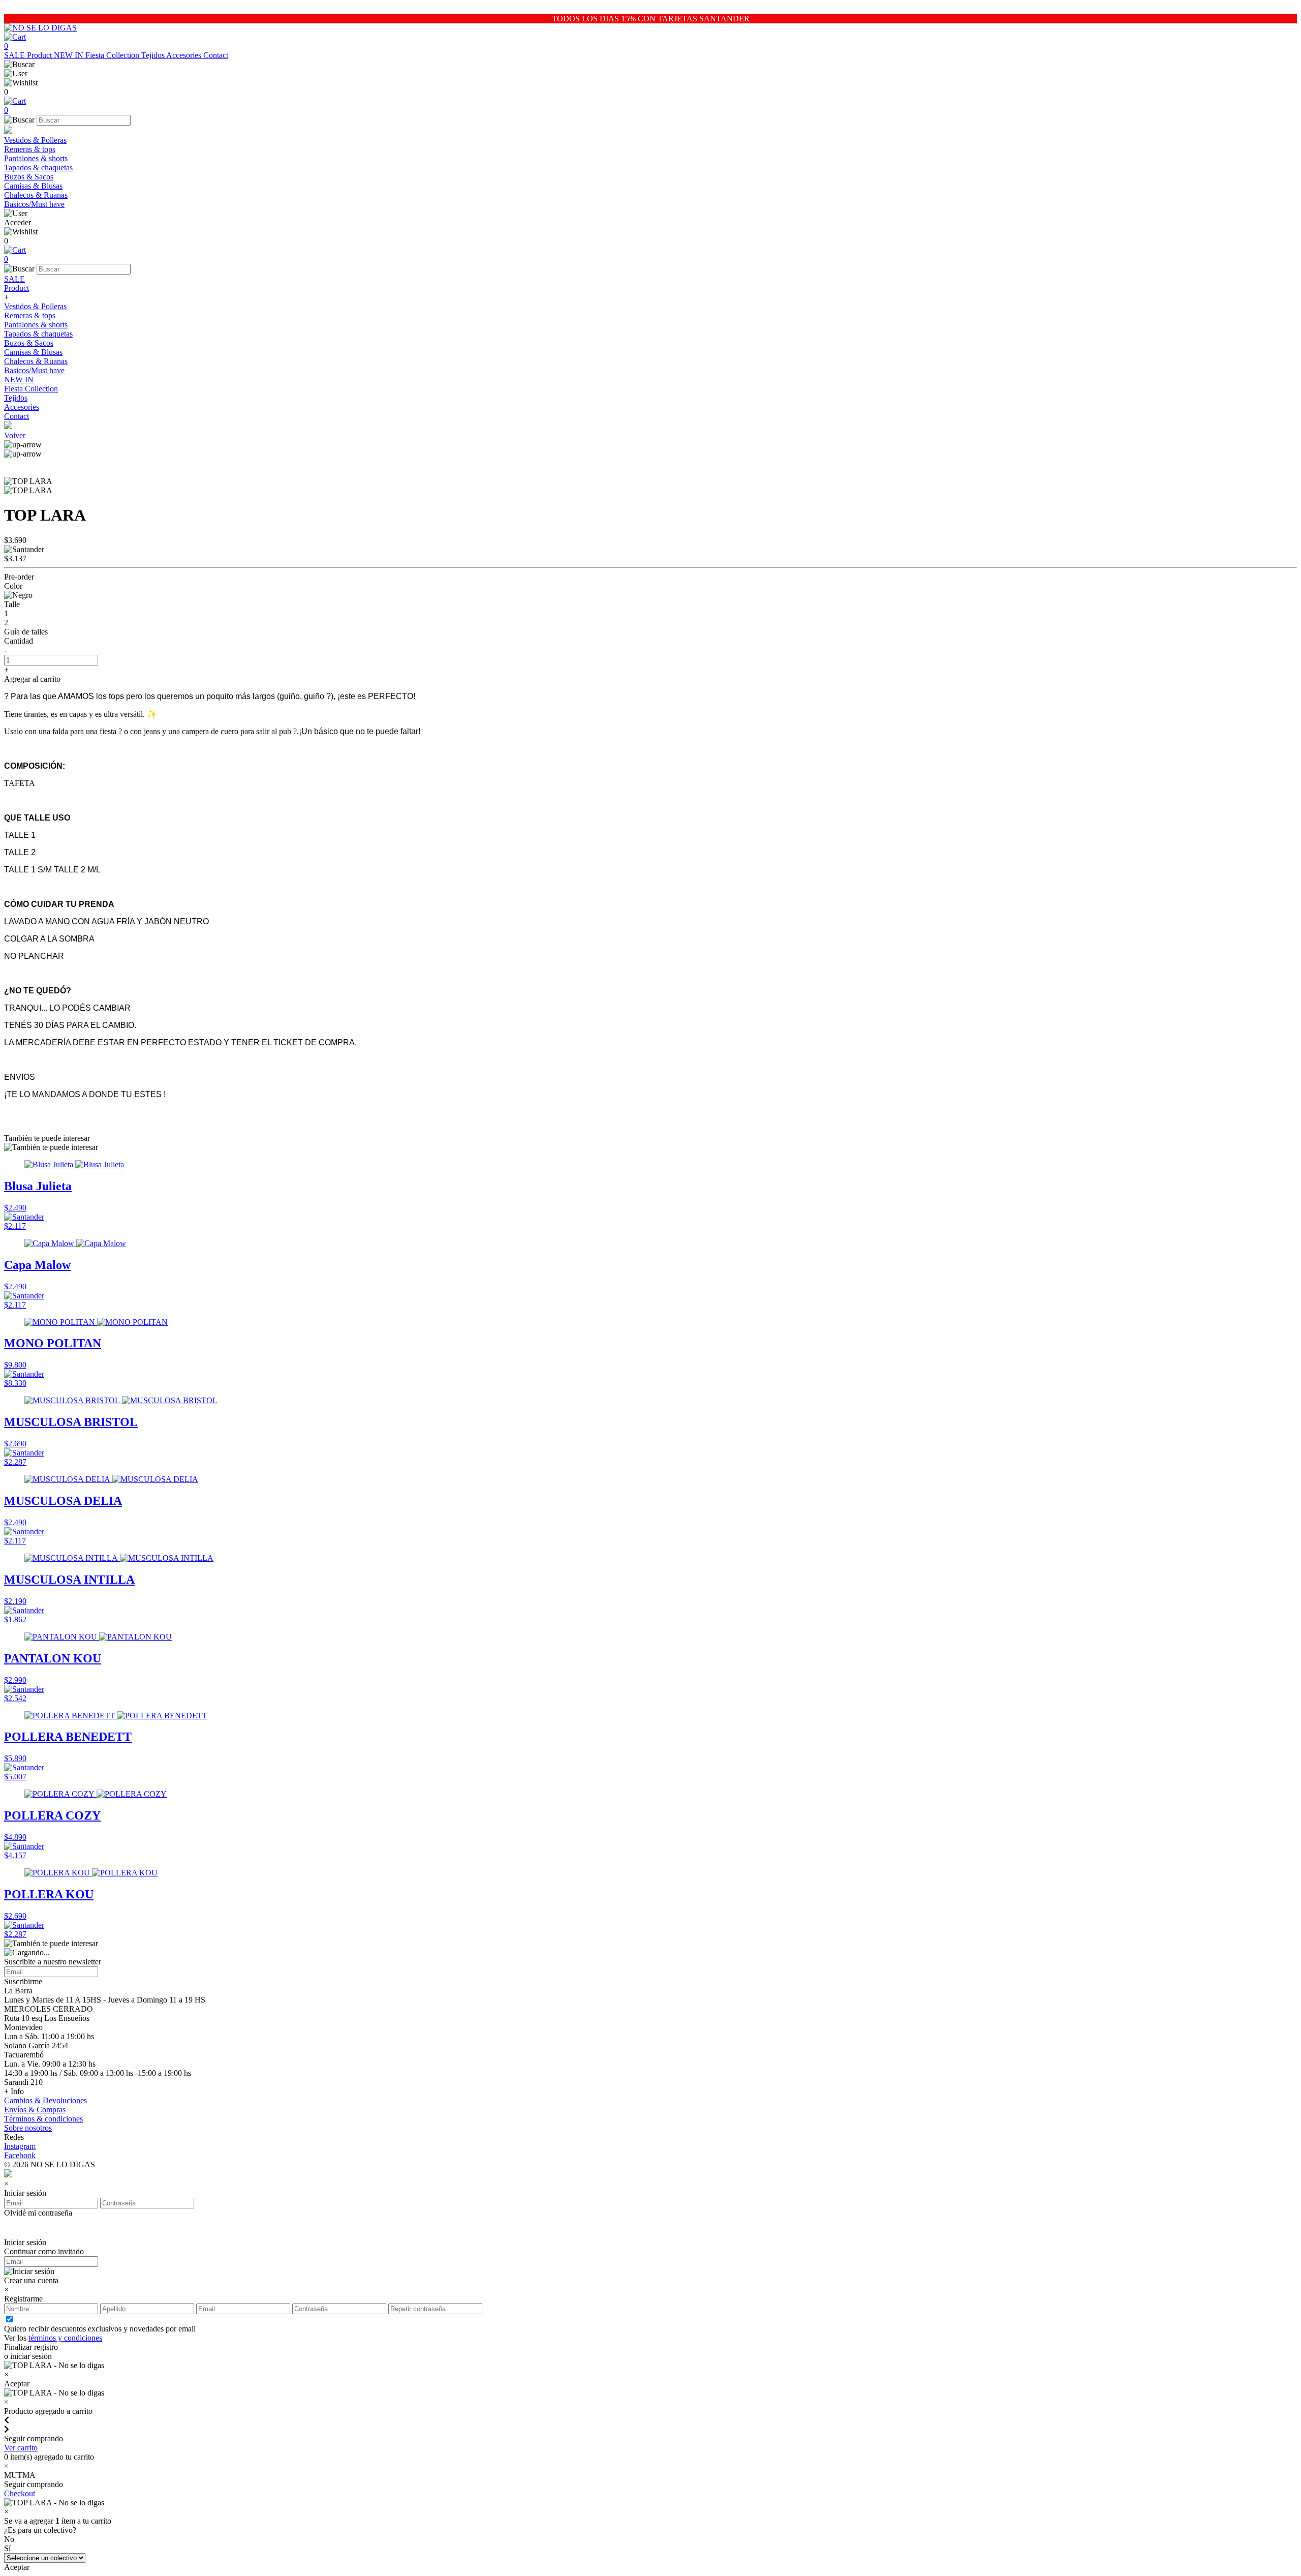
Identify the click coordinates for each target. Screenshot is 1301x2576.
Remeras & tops (30, 149)
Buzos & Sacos (29, 177)
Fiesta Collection (113, 55)
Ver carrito (21, 2448)
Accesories (185, 55)
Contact (216, 55)
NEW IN (70, 55)
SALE (16, 55)
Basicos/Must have (34, 204)
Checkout (20, 2493)
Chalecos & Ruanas (36, 195)
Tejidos (154, 55)
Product (40, 55)
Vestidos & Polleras (35, 140)
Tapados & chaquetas (38, 168)
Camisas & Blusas (33, 186)
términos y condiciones (65, 2338)
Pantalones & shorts (36, 158)
